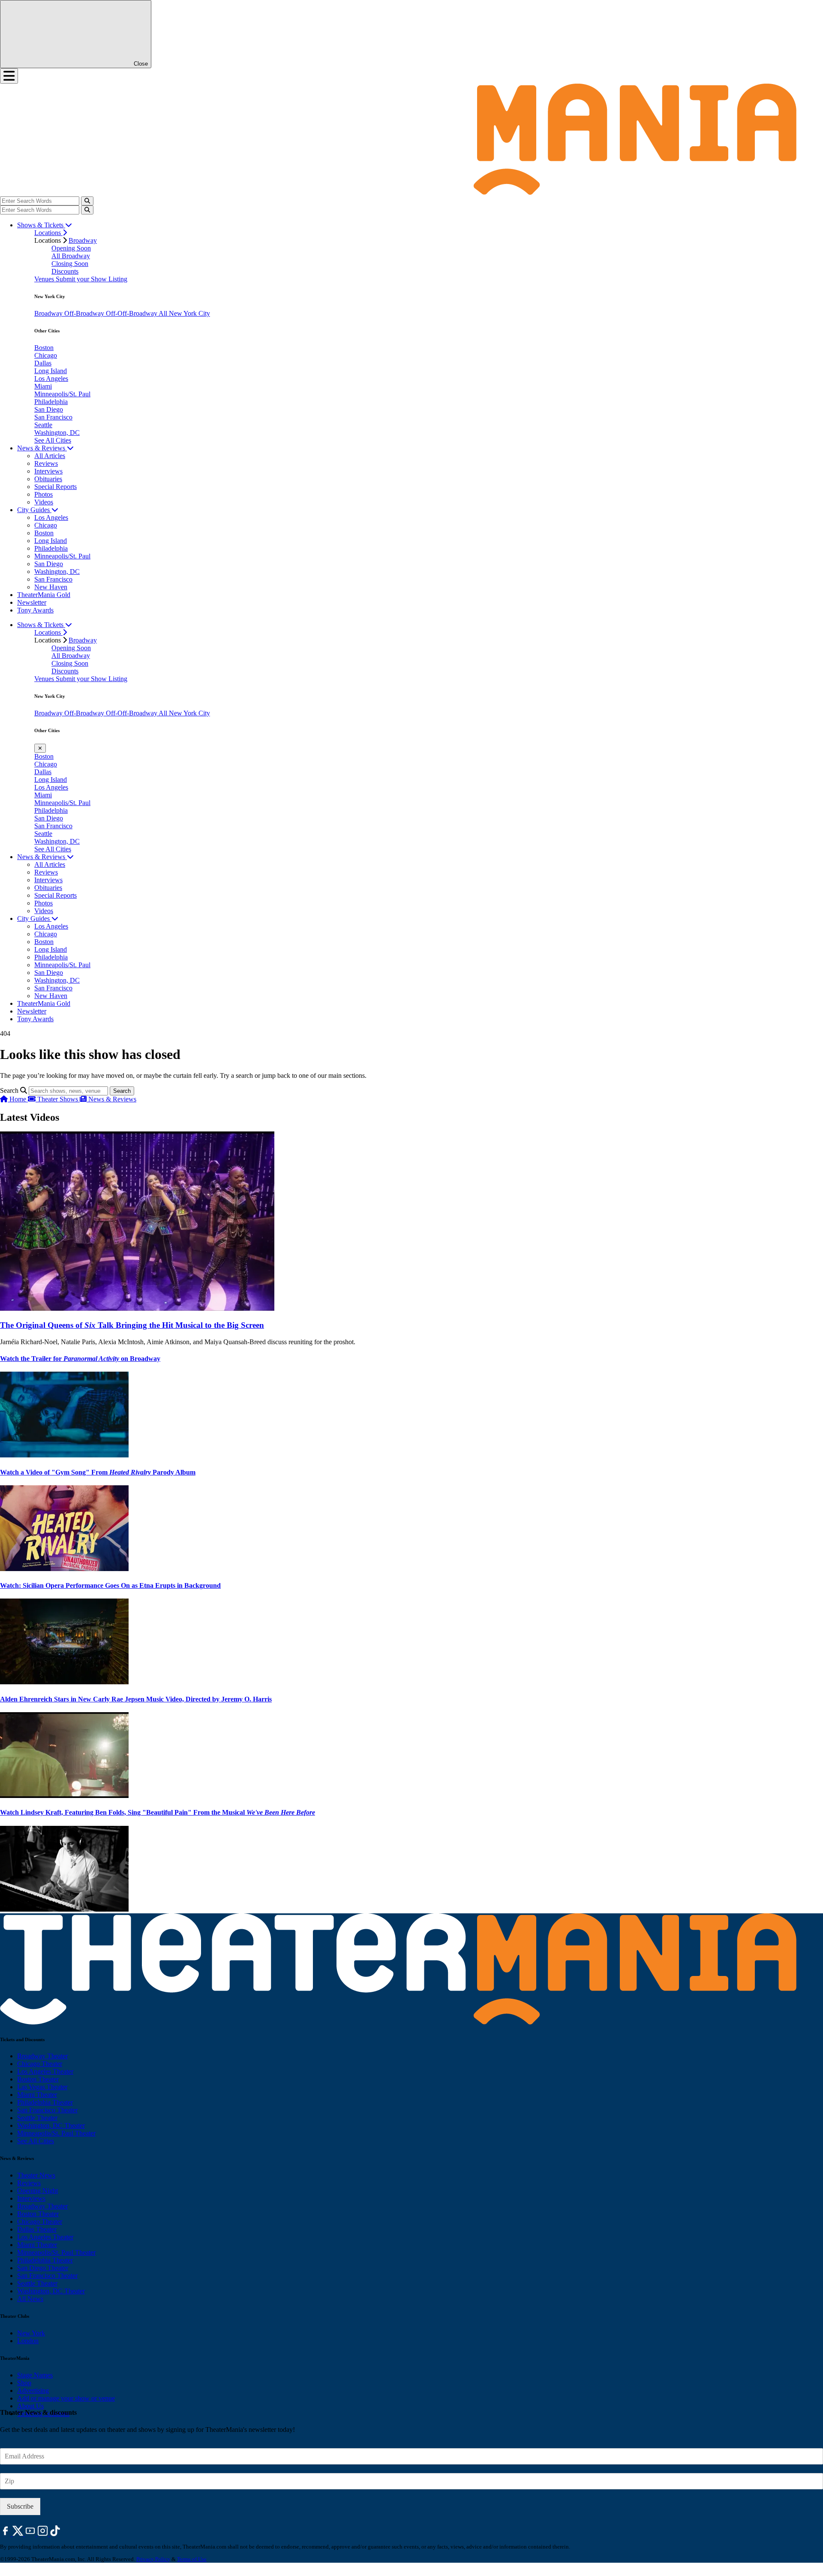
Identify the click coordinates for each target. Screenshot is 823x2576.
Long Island (51, 371)
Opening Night (38, 2191)
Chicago (46, 355)
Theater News (36, 2175)
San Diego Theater (43, 2268)
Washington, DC (57, 433)
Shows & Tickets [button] (41, 225)
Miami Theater (37, 2095)
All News (30, 2299)
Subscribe (20, 2506)
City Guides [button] (34, 510)
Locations (48, 233)
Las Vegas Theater (42, 2087)
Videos (44, 502)
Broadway (83, 240)
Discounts (65, 271)
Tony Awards (35, 610)
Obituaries (48, 479)
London (28, 2341)
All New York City (184, 313)
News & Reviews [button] (42, 448)
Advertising (33, 2390)
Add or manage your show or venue (66, 2398)
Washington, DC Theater (51, 2125)
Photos (44, 494)
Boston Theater (38, 2079)
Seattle (43, 425)
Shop (24, 2383)
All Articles (50, 456)
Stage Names (35, 2375)
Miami (43, 386)
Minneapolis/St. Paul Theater (56, 2133)
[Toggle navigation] (9, 76)
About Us (30, 2406)
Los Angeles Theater (45, 2071)
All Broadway (71, 256)
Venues (45, 279)
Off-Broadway (85, 313)
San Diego (49, 409)
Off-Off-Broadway (132, 313)
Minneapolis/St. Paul (62, 394)
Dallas (43, 363)
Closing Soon (70, 264)
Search (9, 1090)
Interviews (48, 471)
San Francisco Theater (47, 2110)
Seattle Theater (37, 2118)
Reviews (46, 463)
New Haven (51, 587)
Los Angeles (51, 379)
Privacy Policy (153, 2559)
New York (31, 2333)
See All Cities (53, 440)
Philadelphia (51, 402)
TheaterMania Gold (44, 595)
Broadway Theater (42, 2056)
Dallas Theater (37, 2229)
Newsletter (32, 602)
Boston (44, 348)
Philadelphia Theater (45, 2102)
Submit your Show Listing (92, 279)
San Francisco (53, 417)
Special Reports (56, 487)
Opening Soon (71, 248)
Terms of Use (192, 2559)
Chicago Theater (40, 2064)
